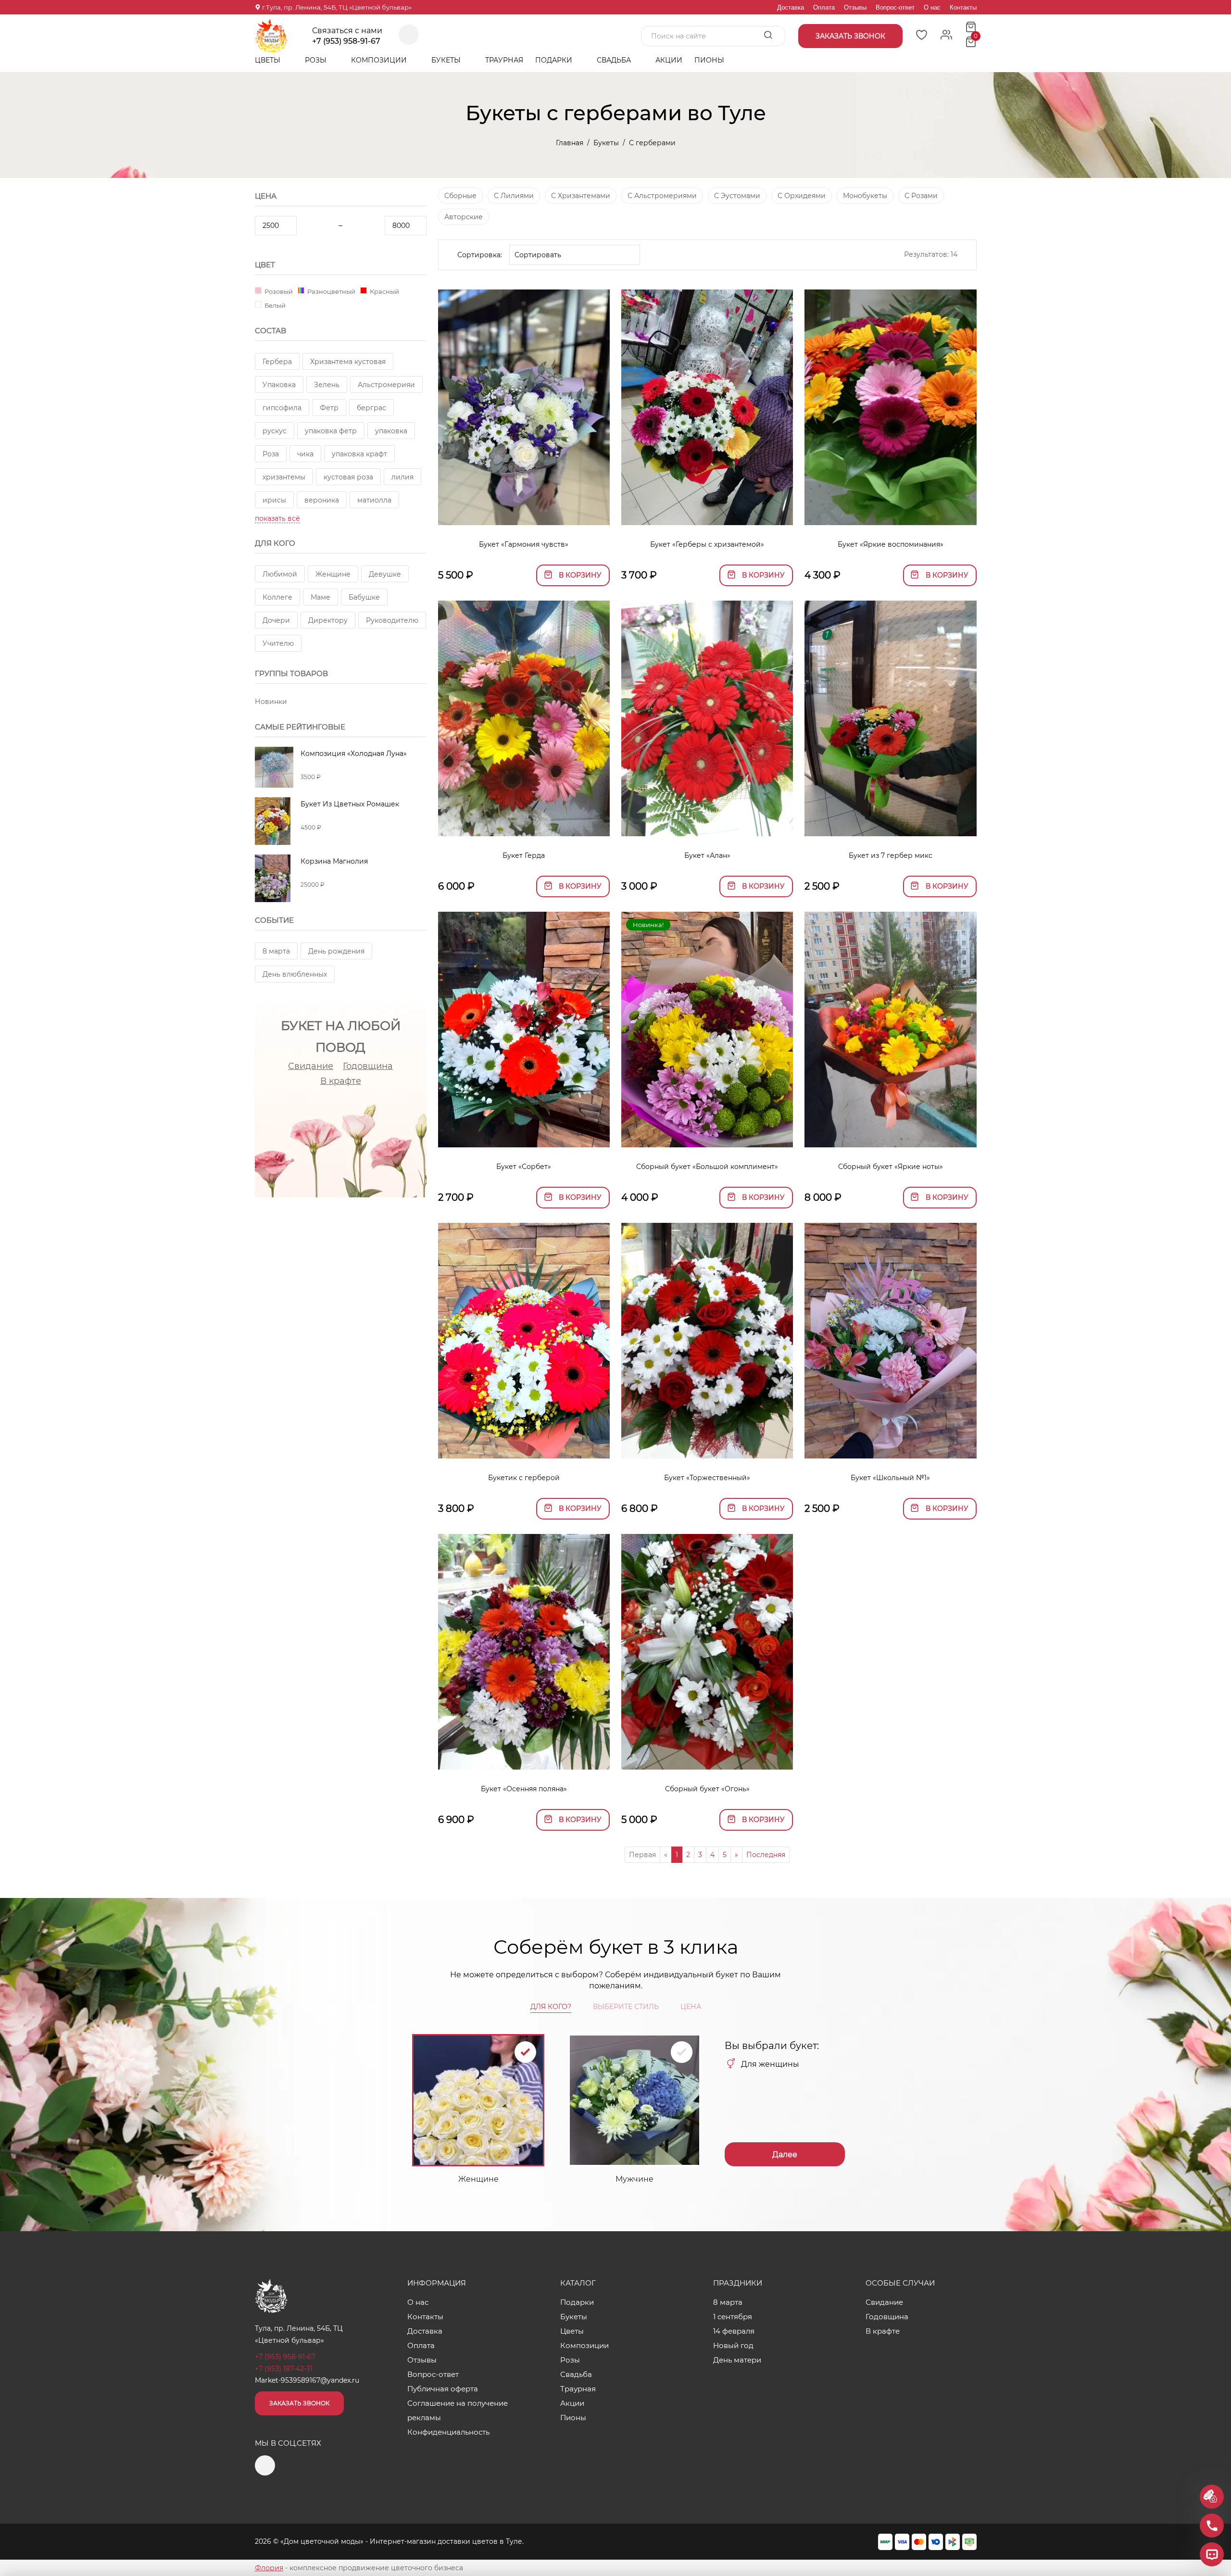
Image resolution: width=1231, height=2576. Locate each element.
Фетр (329, 408)
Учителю (278, 643)
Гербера (277, 362)
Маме (320, 597)
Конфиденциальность (448, 2432)
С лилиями (514, 196)
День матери (737, 2360)
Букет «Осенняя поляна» (524, 1789)
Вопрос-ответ (895, 7)
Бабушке (364, 597)
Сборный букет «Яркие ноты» (891, 1167)
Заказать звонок (299, 2403)
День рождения (336, 951)
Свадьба (615, 60)
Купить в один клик (524, 513)
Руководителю (392, 620)
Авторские (464, 217)
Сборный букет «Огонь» (707, 1789)
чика (305, 454)
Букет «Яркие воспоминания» (891, 544)
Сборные (460, 196)
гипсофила (282, 408)
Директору (328, 620)
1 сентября (733, 2317)
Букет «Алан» (707, 855)
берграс (371, 408)
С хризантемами (581, 196)
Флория (269, 2568)
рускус (275, 431)
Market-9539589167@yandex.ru (307, 2380)
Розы (317, 60)
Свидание (311, 1066)
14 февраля (734, 2331)
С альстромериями (662, 196)
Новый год (733, 2345)
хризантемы (284, 477)
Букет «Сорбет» (524, 1167)
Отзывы (855, 7)
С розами (921, 196)
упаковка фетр (331, 431)
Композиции (380, 60)
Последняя (766, 1855)
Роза (271, 454)
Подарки (555, 60)
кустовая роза (348, 477)
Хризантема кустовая (348, 362)
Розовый (278, 291)
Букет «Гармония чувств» (524, 544)
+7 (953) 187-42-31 (284, 2369)
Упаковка (279, 385)
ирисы (274, 500)
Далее (785, 2155)
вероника (322, 500)
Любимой (280, 574)
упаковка (391, 431)
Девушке (385, 574)
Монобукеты (865, 196)
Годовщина (368, 1066)
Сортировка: (480, 255)
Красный (384, 291)
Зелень (327, 385)
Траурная (504, 60)
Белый (274, 305)
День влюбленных (295, 974)
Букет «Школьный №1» (890, 1478)
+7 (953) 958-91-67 (346, 41)
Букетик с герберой (524, 1478)
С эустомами (737, 196)
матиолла (374, 500)
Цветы (269, 60)
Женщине (333, 574)
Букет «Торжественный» (707, 1478)
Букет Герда (524, 855)
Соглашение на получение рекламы (458, 2410)
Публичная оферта (443, 2389)
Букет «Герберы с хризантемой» (707, 544)
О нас (932, 7)
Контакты (963, 7)
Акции (669, 60)
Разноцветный (331, 291)
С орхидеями (802, 196)
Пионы (709, 60)
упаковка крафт (359, 454)
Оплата (824, 7)
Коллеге (277, 597)
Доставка (791, 7)
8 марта (276, 951)
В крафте (341, 1081)
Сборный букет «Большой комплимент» (707, 1167)
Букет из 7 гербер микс (891, 855)
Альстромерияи (386, 385)
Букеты (447, 60)
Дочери (276, 620)
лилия (402, 477)
